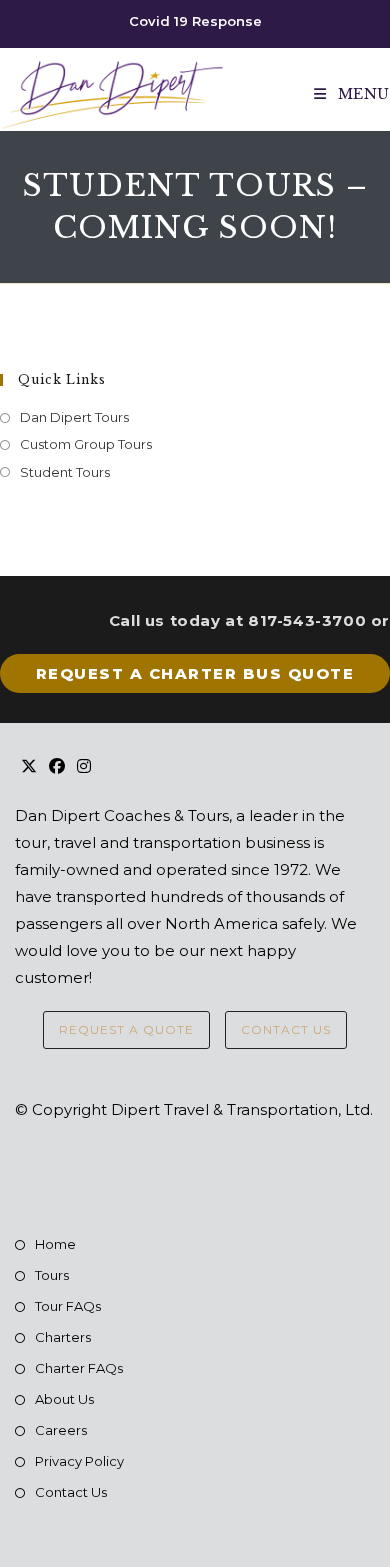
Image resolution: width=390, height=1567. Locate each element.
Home (55, 1244)
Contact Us (286, 1029)
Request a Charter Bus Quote (195, 673)
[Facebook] (57, 767)
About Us (64, 1399)
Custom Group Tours (86, 444)
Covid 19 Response (195, 21)
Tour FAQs (68, 1306)
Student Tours (65, 472)
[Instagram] (84, 767)
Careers (61, 1430)
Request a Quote (126, 1029)
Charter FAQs (79, 1368)
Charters (63, 1337)
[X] (29, 767)
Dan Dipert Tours (74, 417)
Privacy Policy (79, 1461)
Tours (52, 1275)
